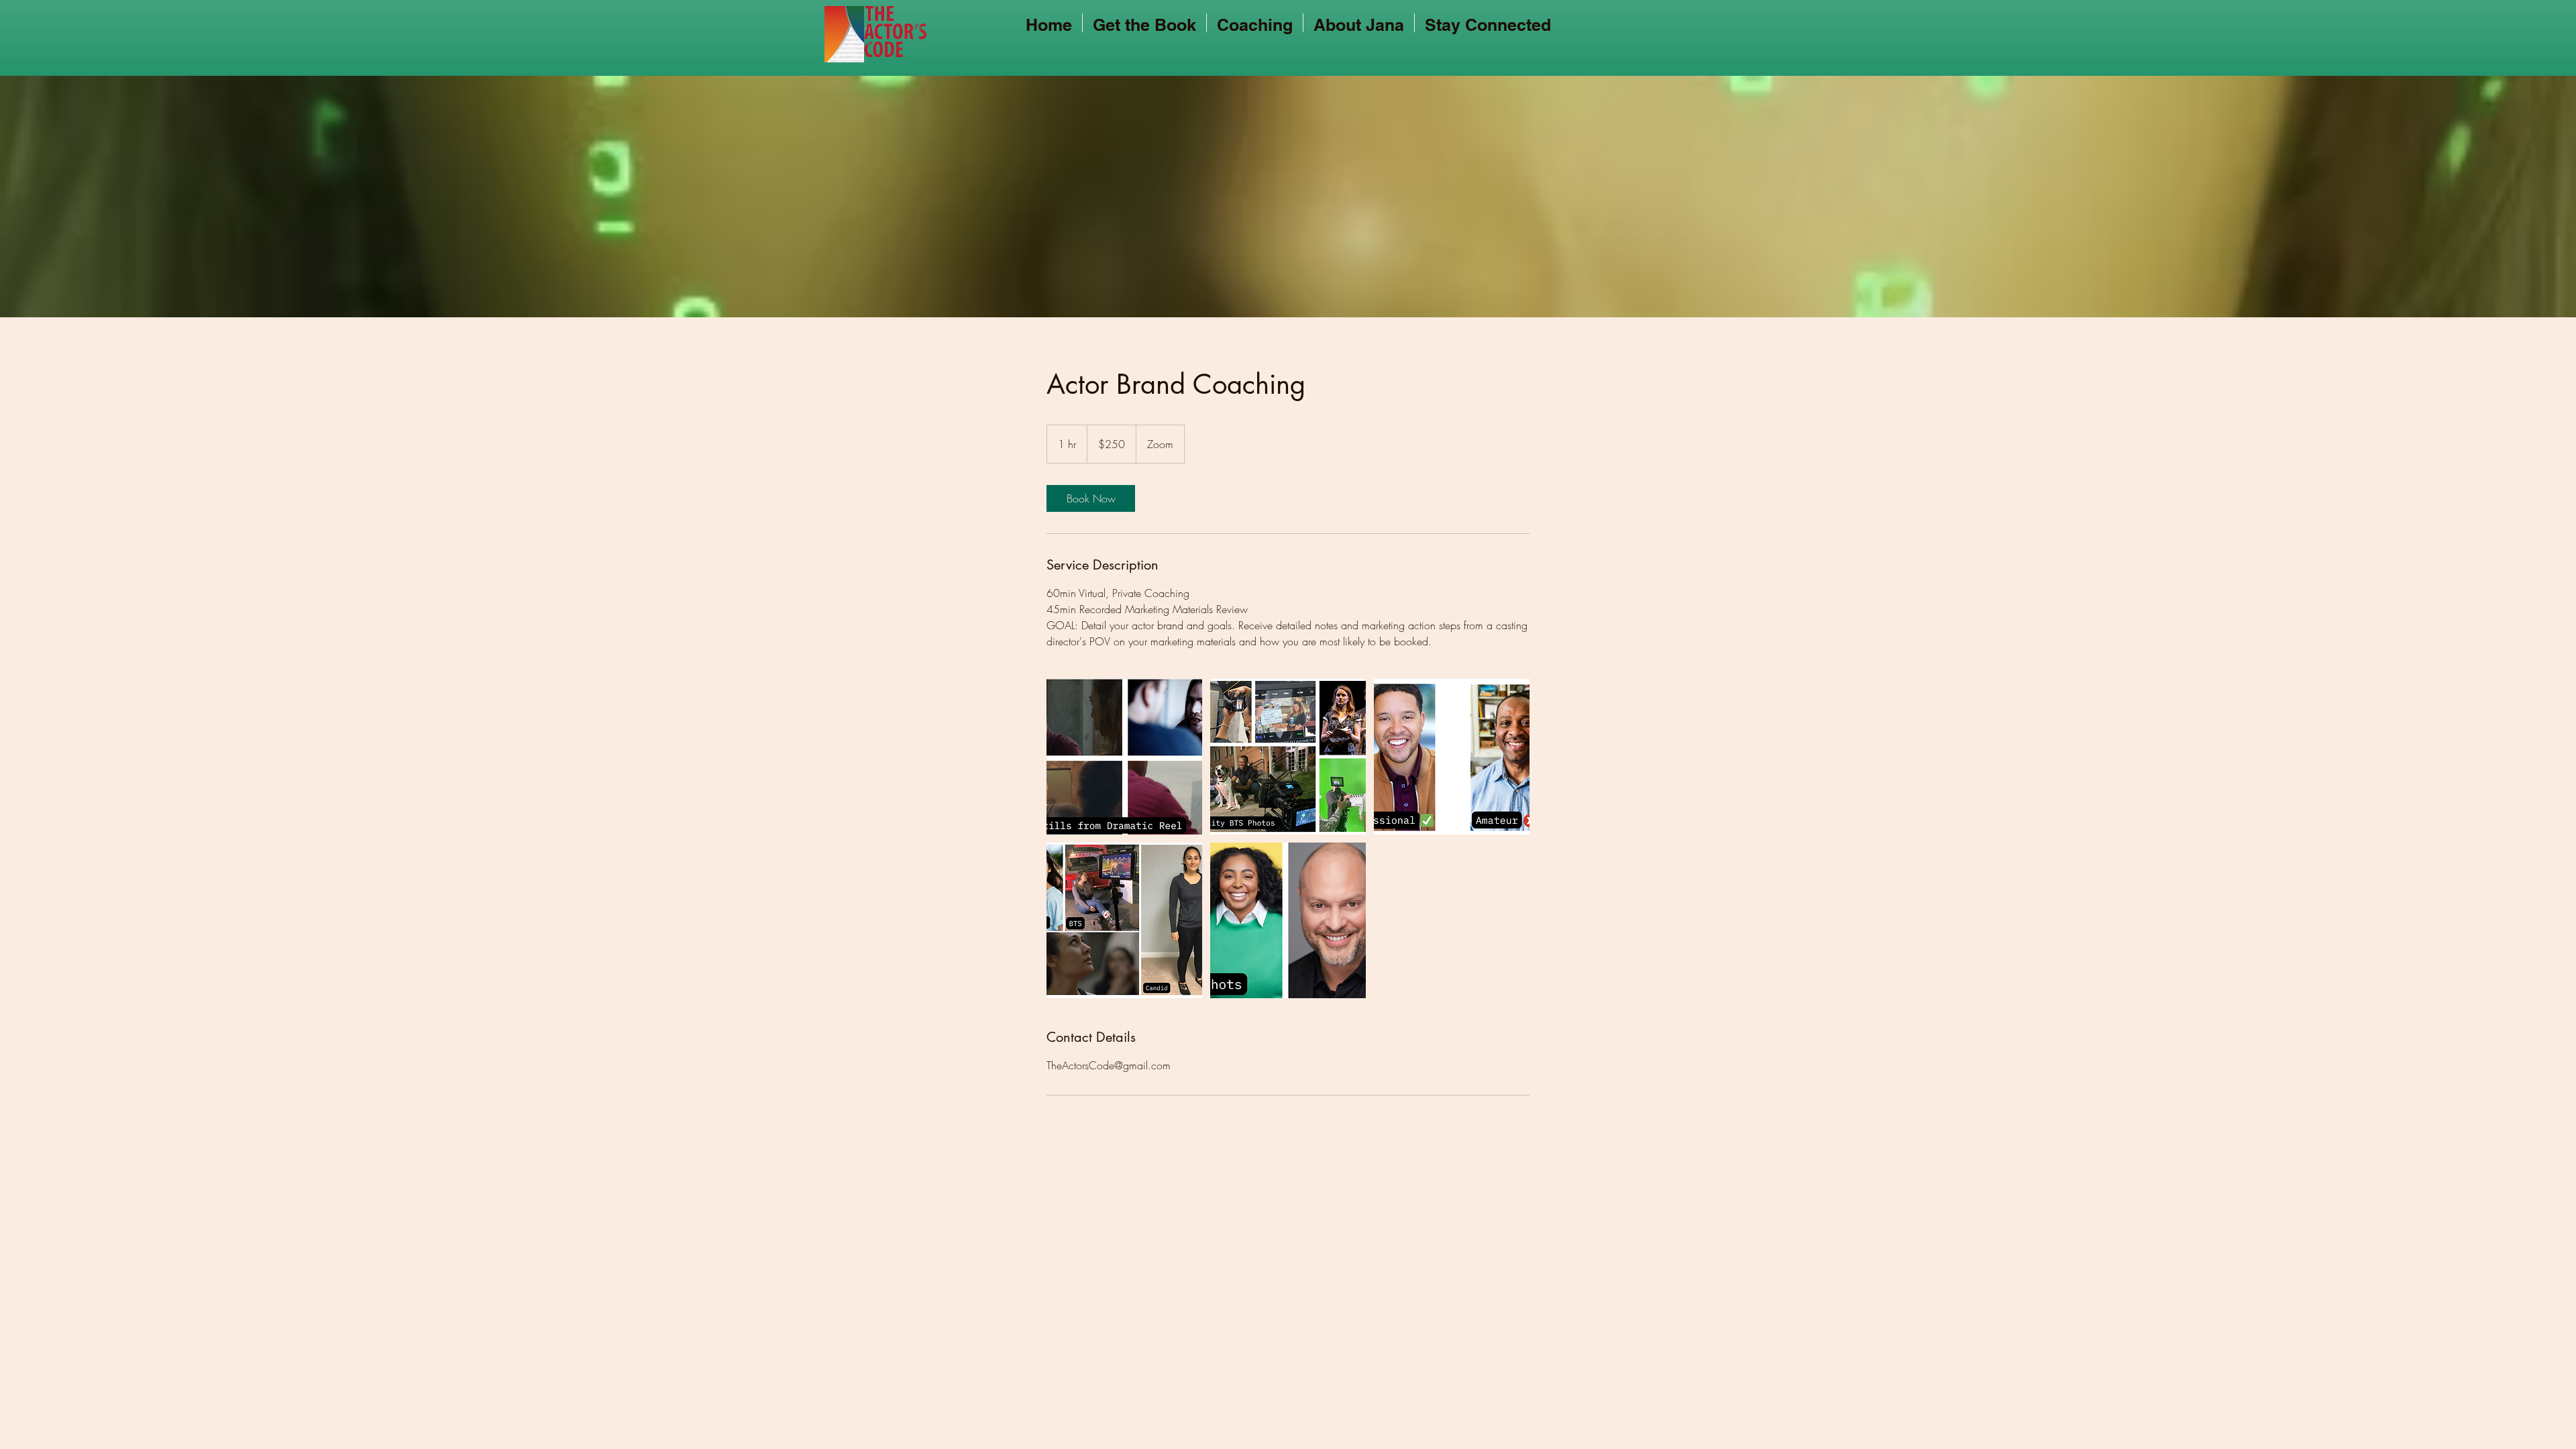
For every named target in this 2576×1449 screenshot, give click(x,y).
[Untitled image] (1124, 757)
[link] (1091, 498)
